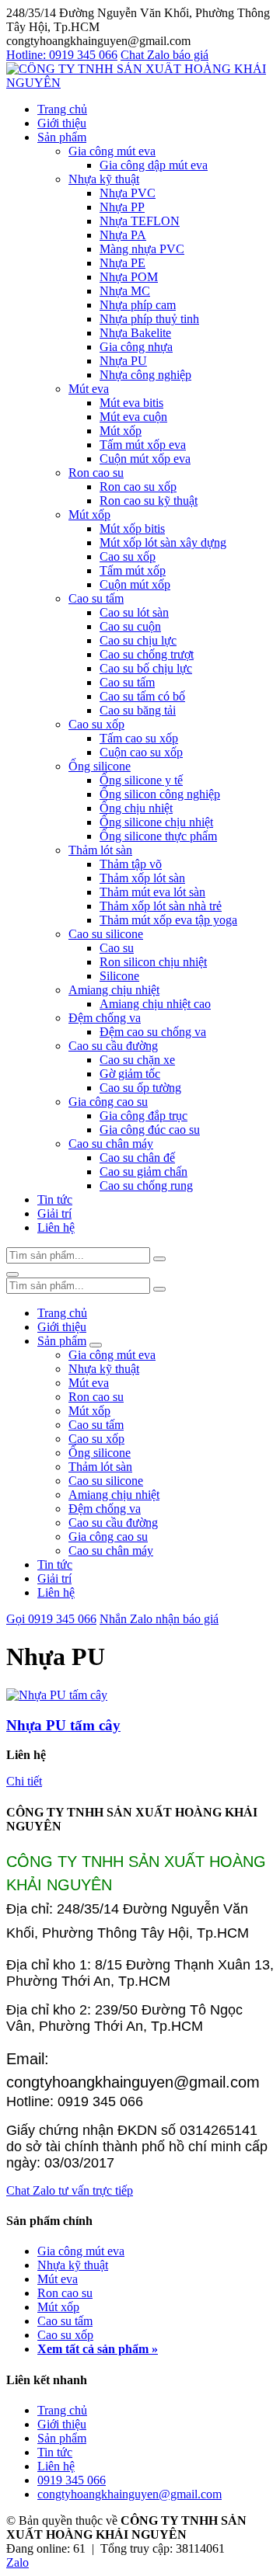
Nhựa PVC (128, 193)
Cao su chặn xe (137, 1060)
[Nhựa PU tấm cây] (57, 1695)
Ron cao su (96, 473)
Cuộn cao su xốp (141, 752)
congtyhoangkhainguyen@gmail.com (129, 2494)
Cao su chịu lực (138, 640)
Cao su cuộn (130, 626)
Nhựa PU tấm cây (63, 1725)
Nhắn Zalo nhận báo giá (159, 1619)
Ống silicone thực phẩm (158, 836)
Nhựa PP (122, 207)
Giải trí (54, 1213)
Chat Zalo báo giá (164, 55)
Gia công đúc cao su (150, 1130)
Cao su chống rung (146, 1185)
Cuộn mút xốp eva (145, 459)
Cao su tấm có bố (142, 696)
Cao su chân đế (137, 1158)
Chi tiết (24, 1781)
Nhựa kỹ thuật (104, 179)
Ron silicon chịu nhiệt (153, 962)
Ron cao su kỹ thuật (149, 501)
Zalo (17, 2562)
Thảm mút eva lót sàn (152, 892)
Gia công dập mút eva (154, 165)
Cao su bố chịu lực (146, 668)
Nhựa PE (122, 263)
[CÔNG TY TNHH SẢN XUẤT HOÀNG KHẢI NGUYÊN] (140, 83)
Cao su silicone (106, 934)
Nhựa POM (129, 277)
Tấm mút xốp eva (143, 445)
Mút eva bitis (131, 403)
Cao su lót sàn (134, 612)
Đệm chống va (105, 1018)
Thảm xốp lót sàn (142, 878)
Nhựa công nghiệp (145, 375)
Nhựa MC (125, 291)
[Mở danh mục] (96, 1345)
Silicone (119, 976)
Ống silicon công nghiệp (160, 794)
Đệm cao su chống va (153, 1032)
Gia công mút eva (112, 151)
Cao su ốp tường (140, 1088)
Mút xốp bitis (132, 528)
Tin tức (55, 1199)
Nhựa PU (123, 361)
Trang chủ (62, 109)
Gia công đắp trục (143, 1116)
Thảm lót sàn (100, 850)
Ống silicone (100, 766)
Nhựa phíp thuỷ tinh (149, 319)
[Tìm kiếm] (159, 1259)
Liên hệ (56, 1227)
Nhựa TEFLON (140, 221)
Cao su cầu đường (113, 1046)
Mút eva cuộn (133, 417)
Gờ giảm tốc (130, 1074)
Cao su (117, 948)
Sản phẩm (62, 137)
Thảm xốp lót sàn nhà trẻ (161, 906)
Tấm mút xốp (133, 570)
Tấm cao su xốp (139, 738)
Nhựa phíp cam (138, 305)
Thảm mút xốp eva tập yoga (168, 920)
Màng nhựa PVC (142, 249)
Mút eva (89, 389)
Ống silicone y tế (141, 780)
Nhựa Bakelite (135, 333)
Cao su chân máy (111, 1144)
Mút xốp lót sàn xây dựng (163, 542)
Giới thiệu (62, 123)
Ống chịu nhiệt (136, 808)
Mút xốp (121, 431)
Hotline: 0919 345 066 (62, 55)
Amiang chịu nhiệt (114, 990)
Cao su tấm (96, 598)
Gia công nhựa (136, 347)
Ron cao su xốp (138, 487)
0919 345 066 (72, 2480)
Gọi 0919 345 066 (51, 1619)
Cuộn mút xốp (135, 584)
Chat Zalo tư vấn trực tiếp (70, 2190)
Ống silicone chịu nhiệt (156, 822)
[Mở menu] (12, 1274)
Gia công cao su (108, 1102)
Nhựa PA (123, 235)
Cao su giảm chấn (143, 1172)
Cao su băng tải (138, 710)
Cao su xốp (128, 556)
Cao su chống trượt (147, 654)
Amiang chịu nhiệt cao (155, 1004)
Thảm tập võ (131, 864)
